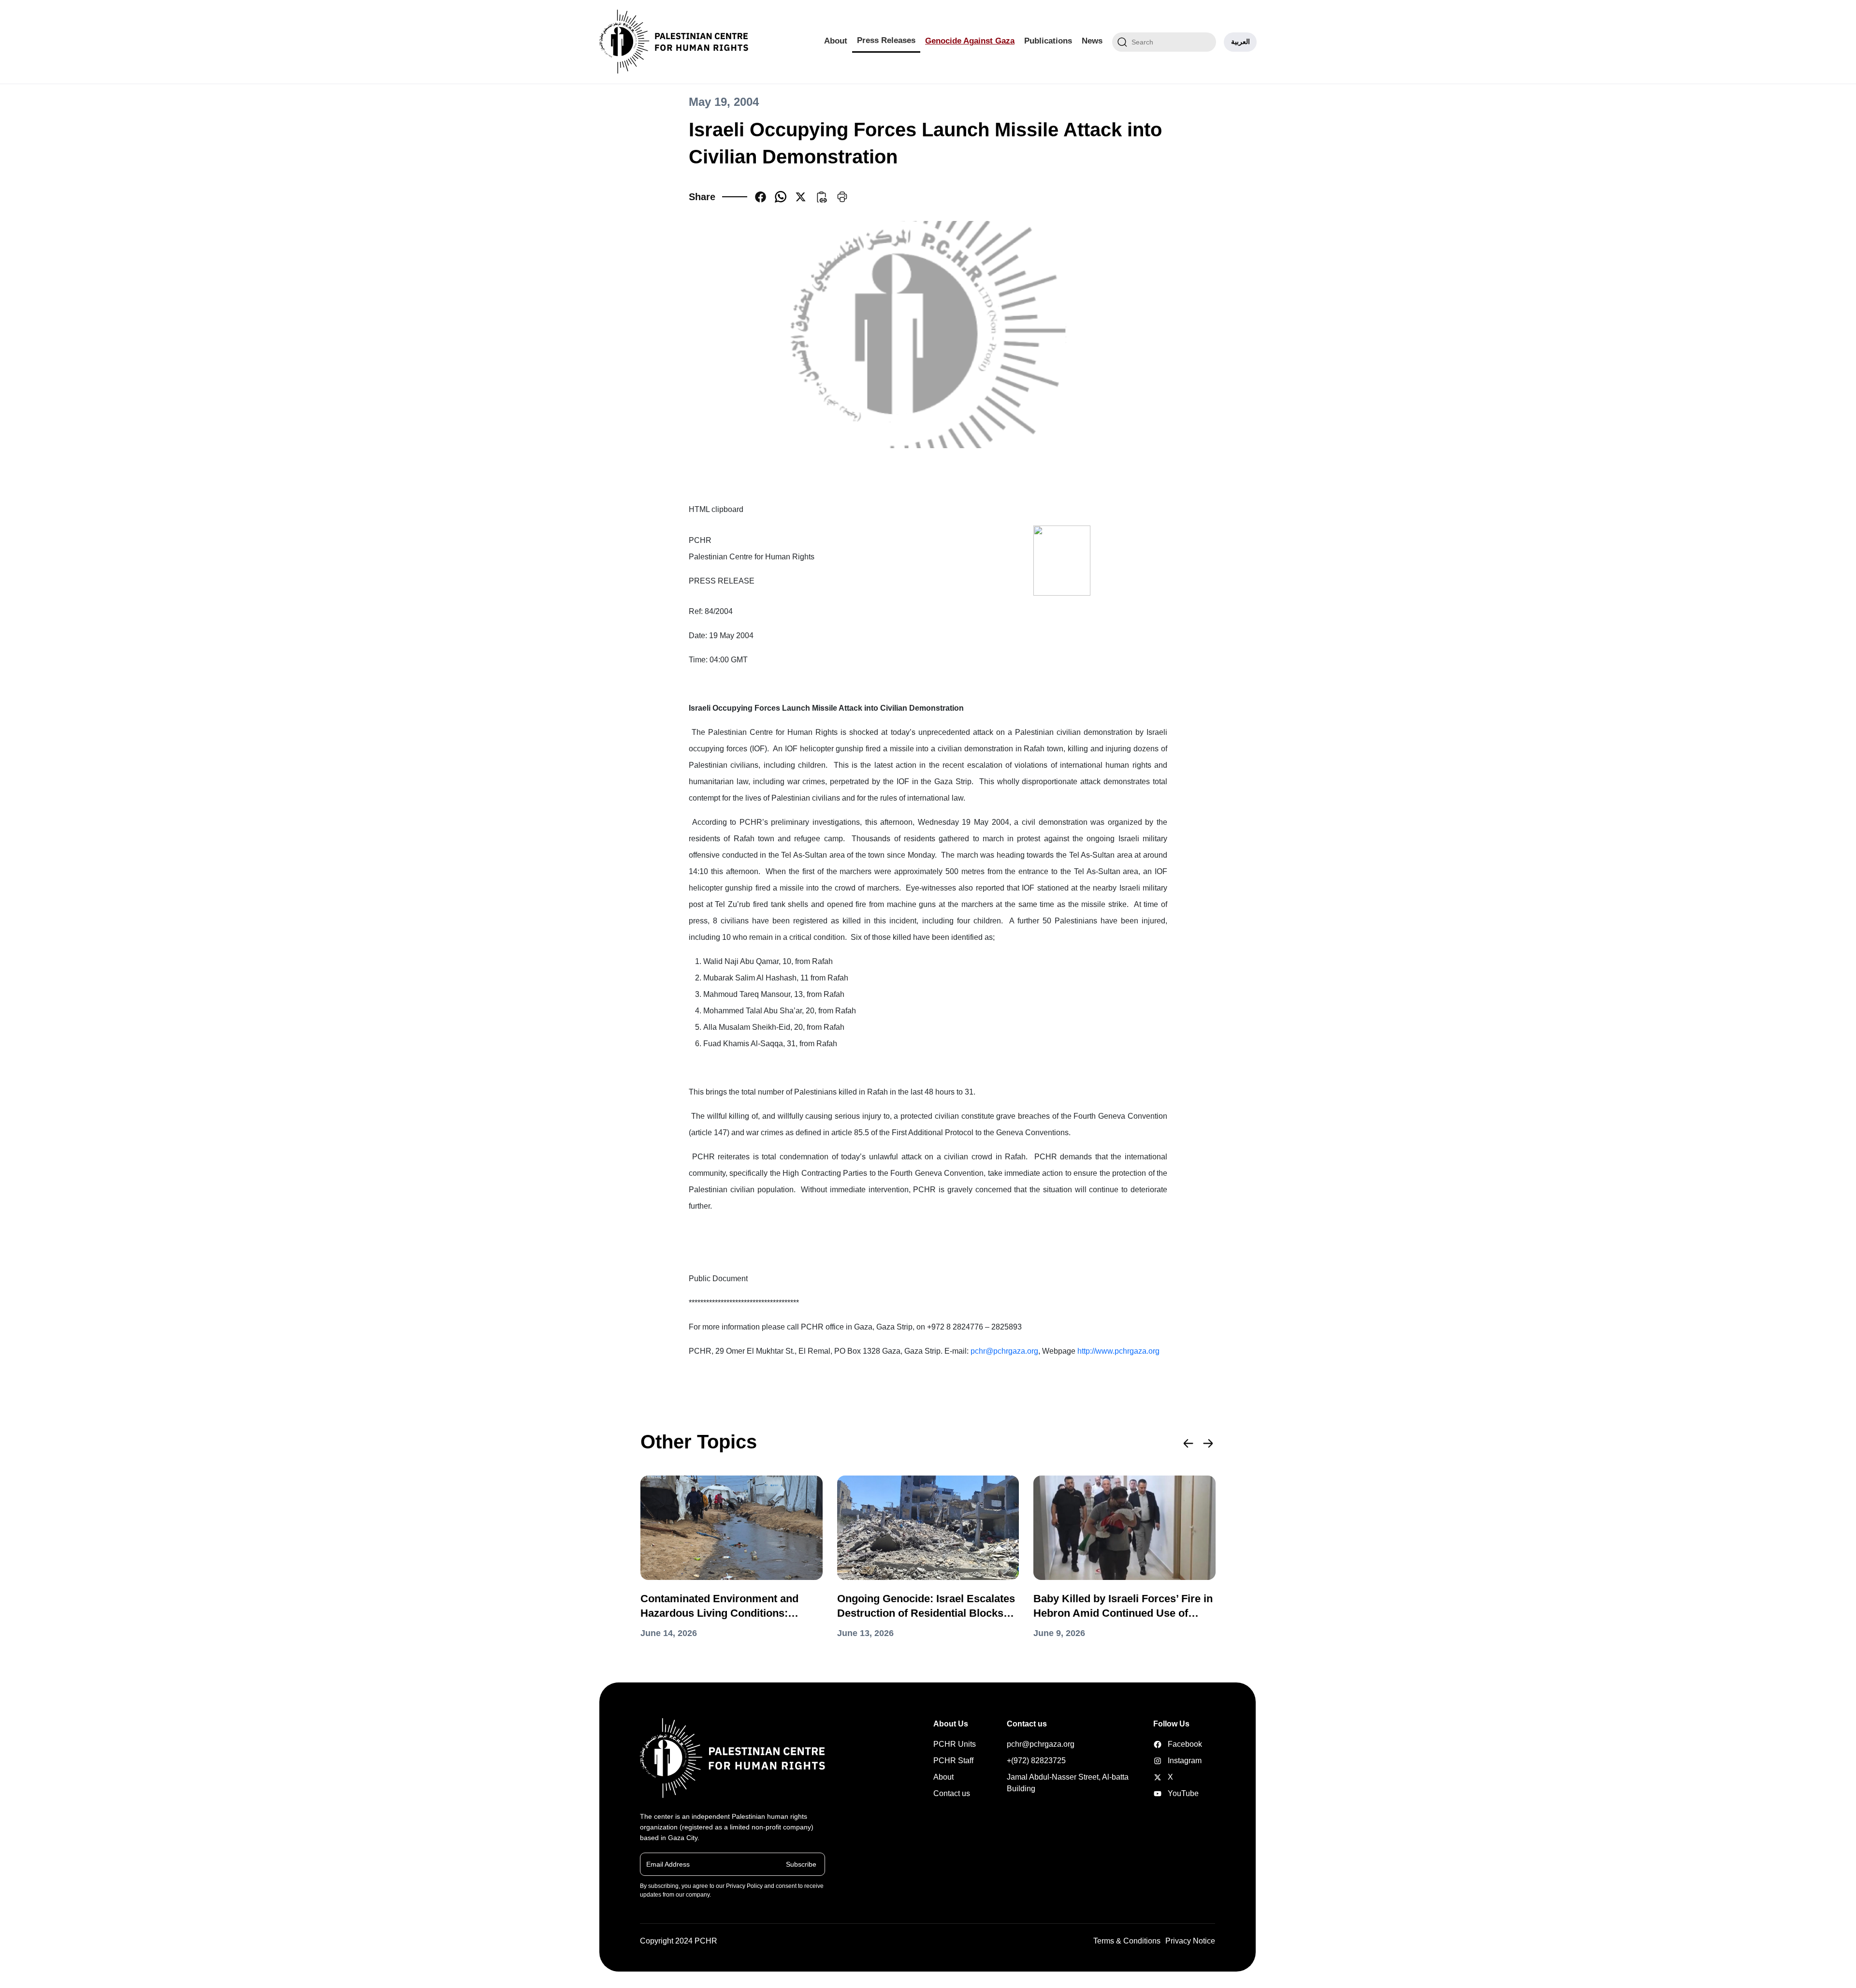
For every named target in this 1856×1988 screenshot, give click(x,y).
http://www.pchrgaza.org (1118, 1351)
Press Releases (886, 40)
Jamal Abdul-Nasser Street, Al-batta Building (1068, 1783)
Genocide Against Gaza (970, 41)
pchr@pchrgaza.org (1004, 1351)
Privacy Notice (1190, 1941)
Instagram (1168, 1761)
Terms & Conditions (1127, 1941)
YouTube (1168, 1793)
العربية (1240, 42)
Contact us (952, 1793)
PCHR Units (955, 1744)
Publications (1048, 41)
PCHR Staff (953, 1761)
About (836, 41)
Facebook (1168, 1744)
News (1092, 41)
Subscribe (801, 1864)
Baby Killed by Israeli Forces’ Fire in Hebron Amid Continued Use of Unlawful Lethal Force (1123, 1607)
